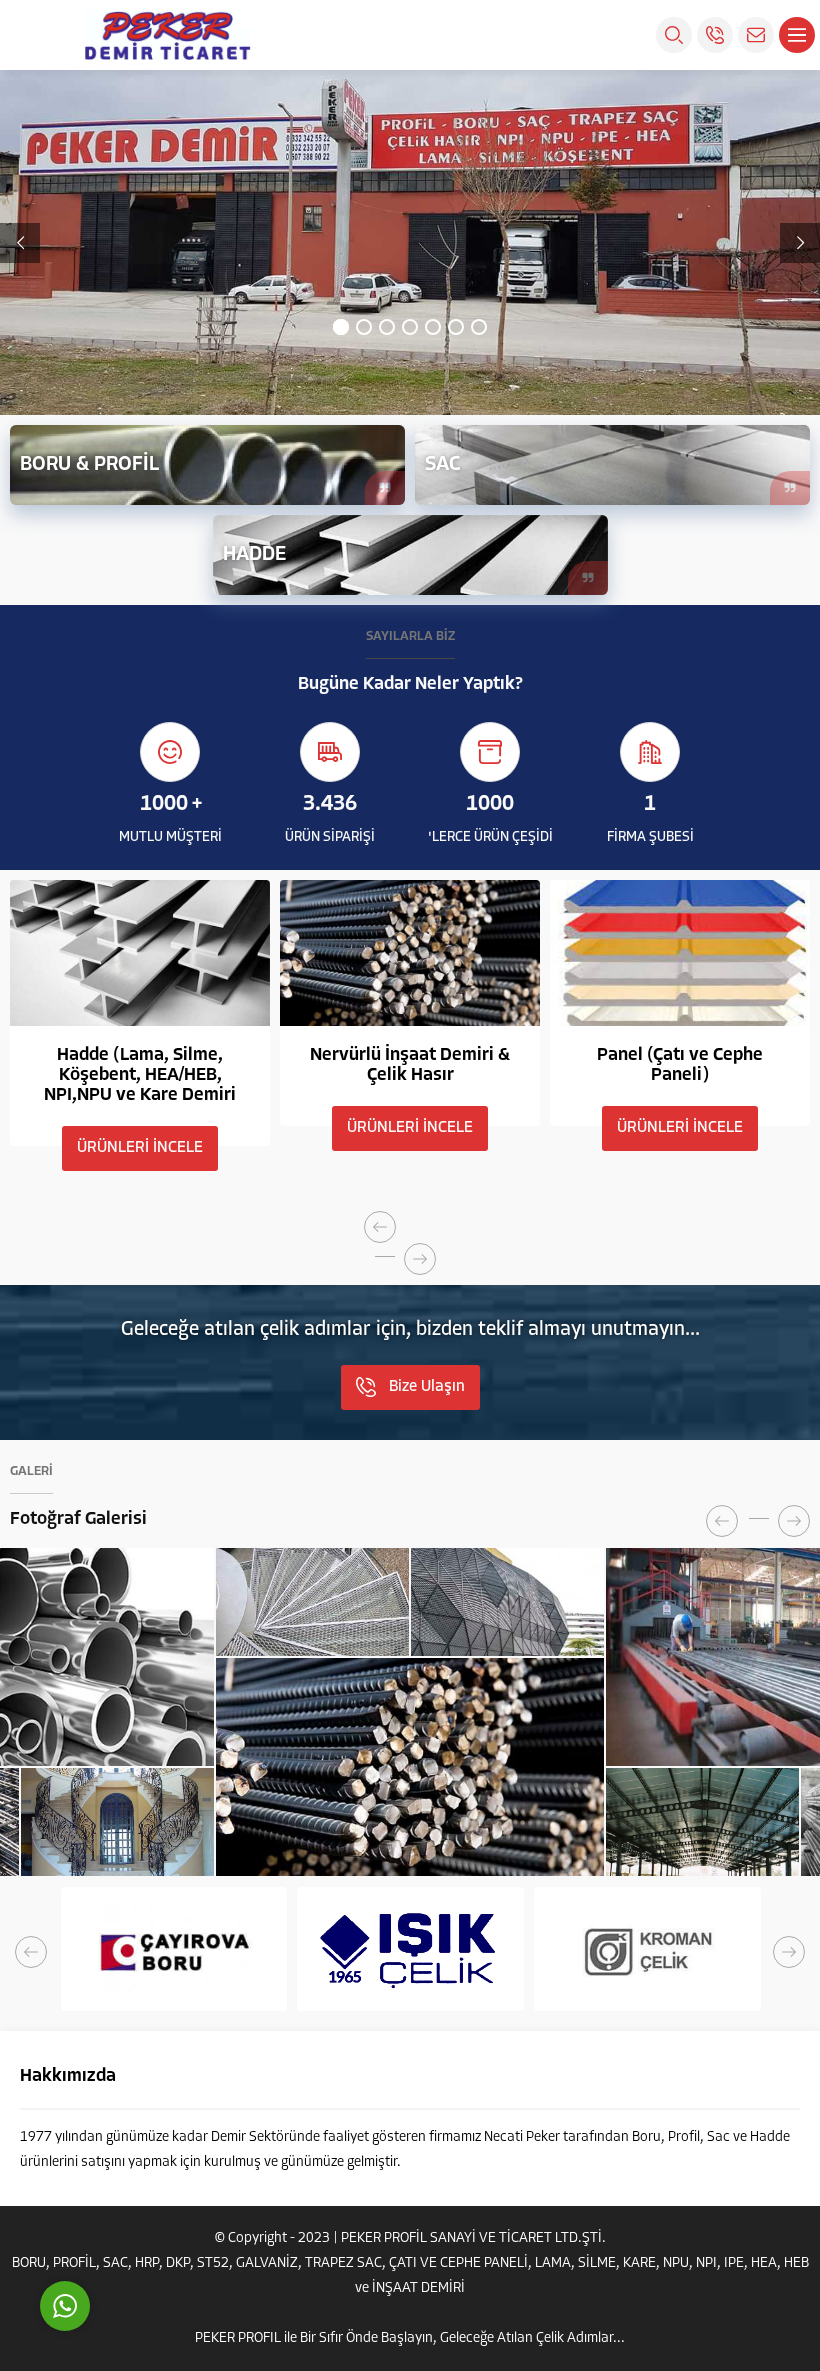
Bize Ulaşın (427, 1387)
